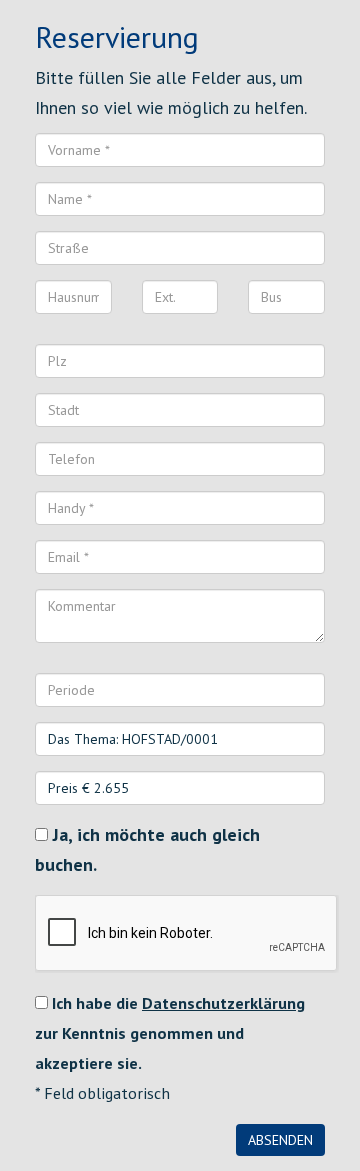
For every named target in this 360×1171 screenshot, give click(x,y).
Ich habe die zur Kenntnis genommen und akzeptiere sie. (170, 1033)
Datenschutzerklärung (223, 1003)
